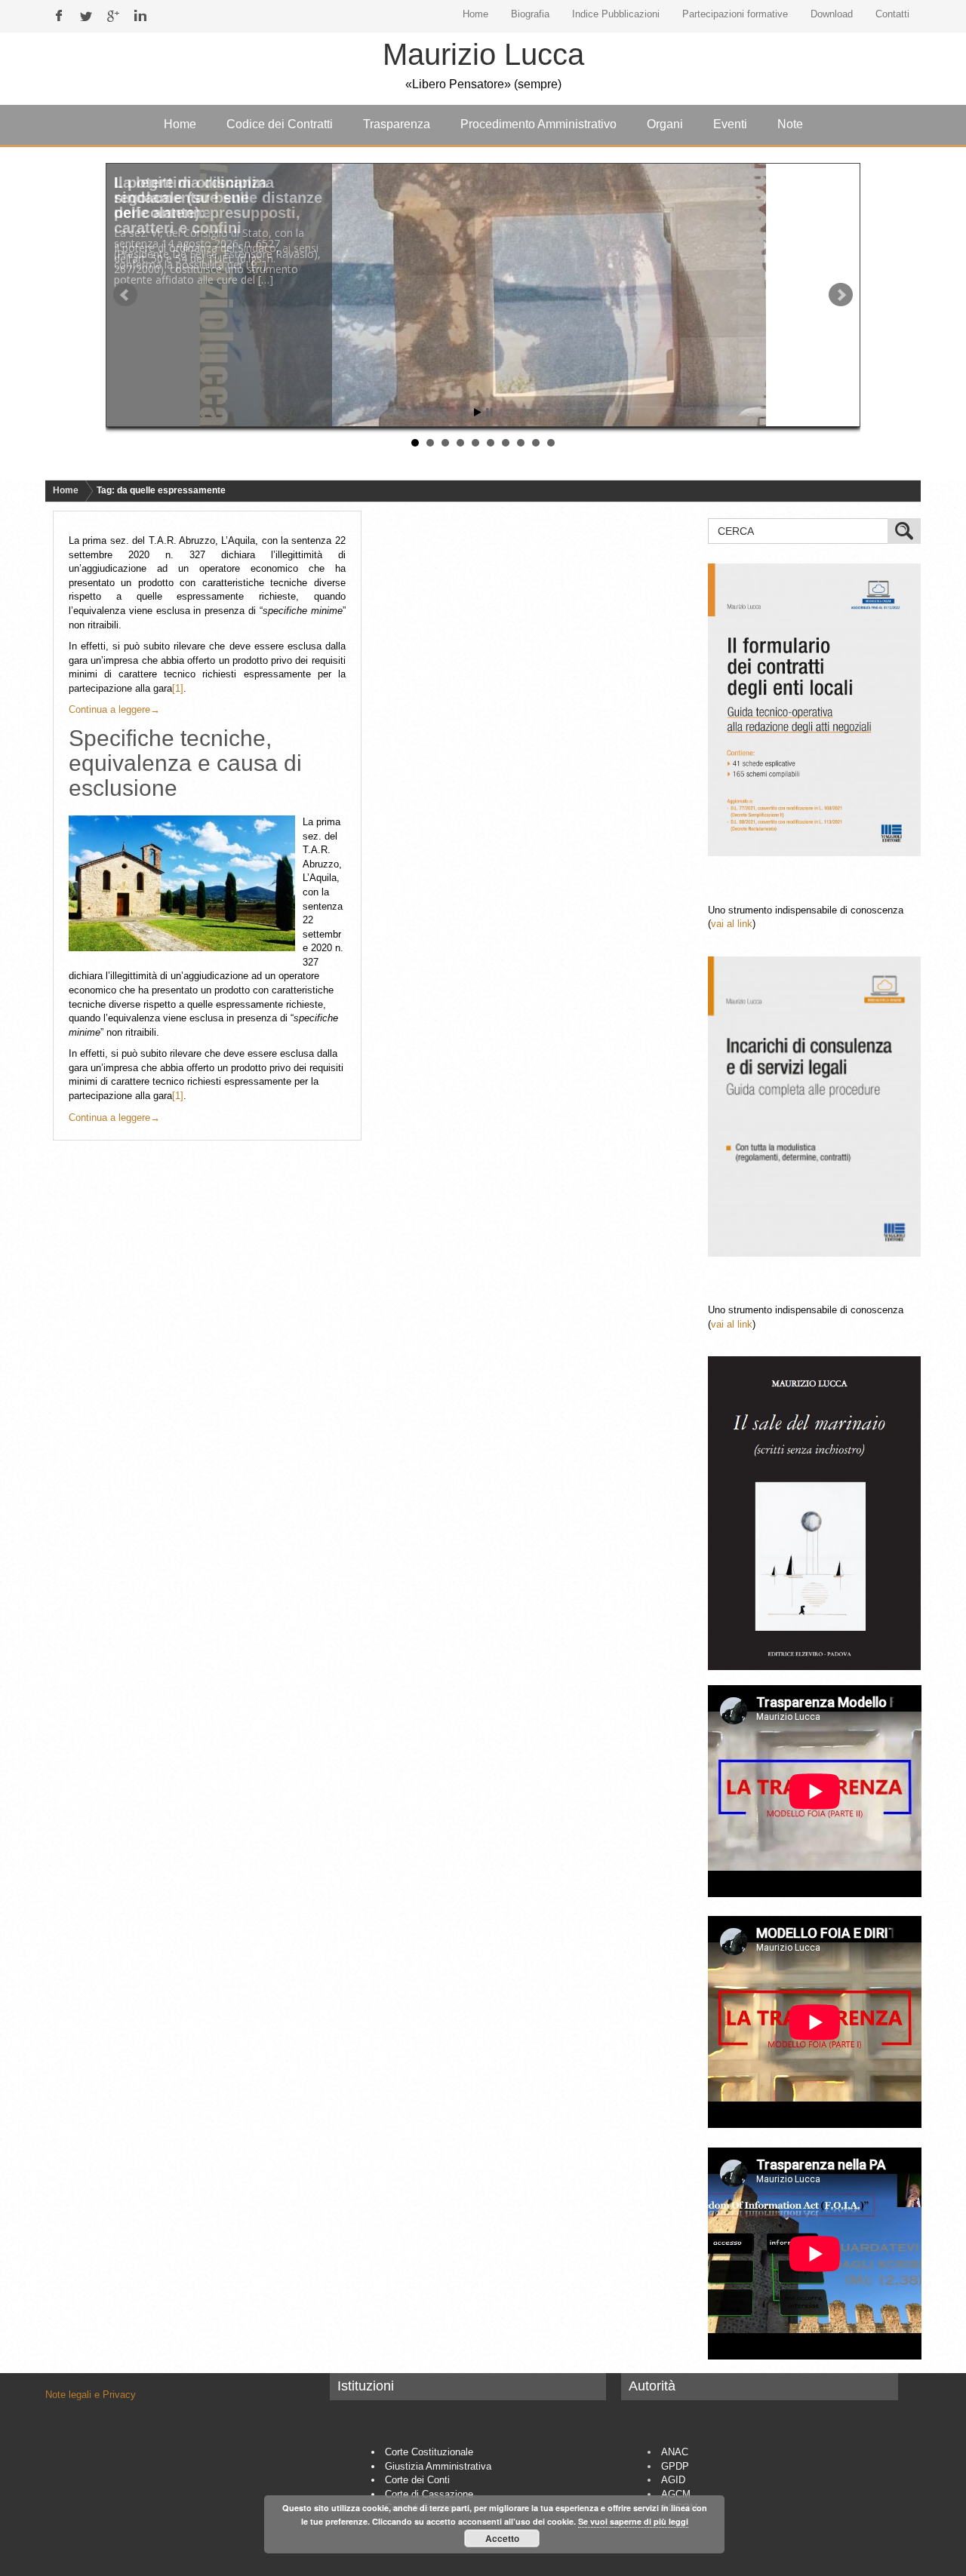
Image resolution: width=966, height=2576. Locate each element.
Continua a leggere (114, 709)
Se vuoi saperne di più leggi (633, 2521)
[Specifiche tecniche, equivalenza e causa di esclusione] (186, 883)
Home (66, 490)
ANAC (675, 2452)
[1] (178, 688)
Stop (489, 412)
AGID (673, 2480)
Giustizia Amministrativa (438, 2466)
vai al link (732, 924)
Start (478, 412)
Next (841, 295)
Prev (125, 295)
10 (551, 443)
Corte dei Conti (417, 2480)
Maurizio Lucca (483, 54)
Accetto (502, 2538)
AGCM (676, 2494)
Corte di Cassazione (429, 2494)
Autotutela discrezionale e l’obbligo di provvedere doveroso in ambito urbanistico (208, 205)
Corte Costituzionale (429, 2452)
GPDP (675, 2466)
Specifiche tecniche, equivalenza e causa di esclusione (185, 763)
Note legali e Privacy (91, 2395)
